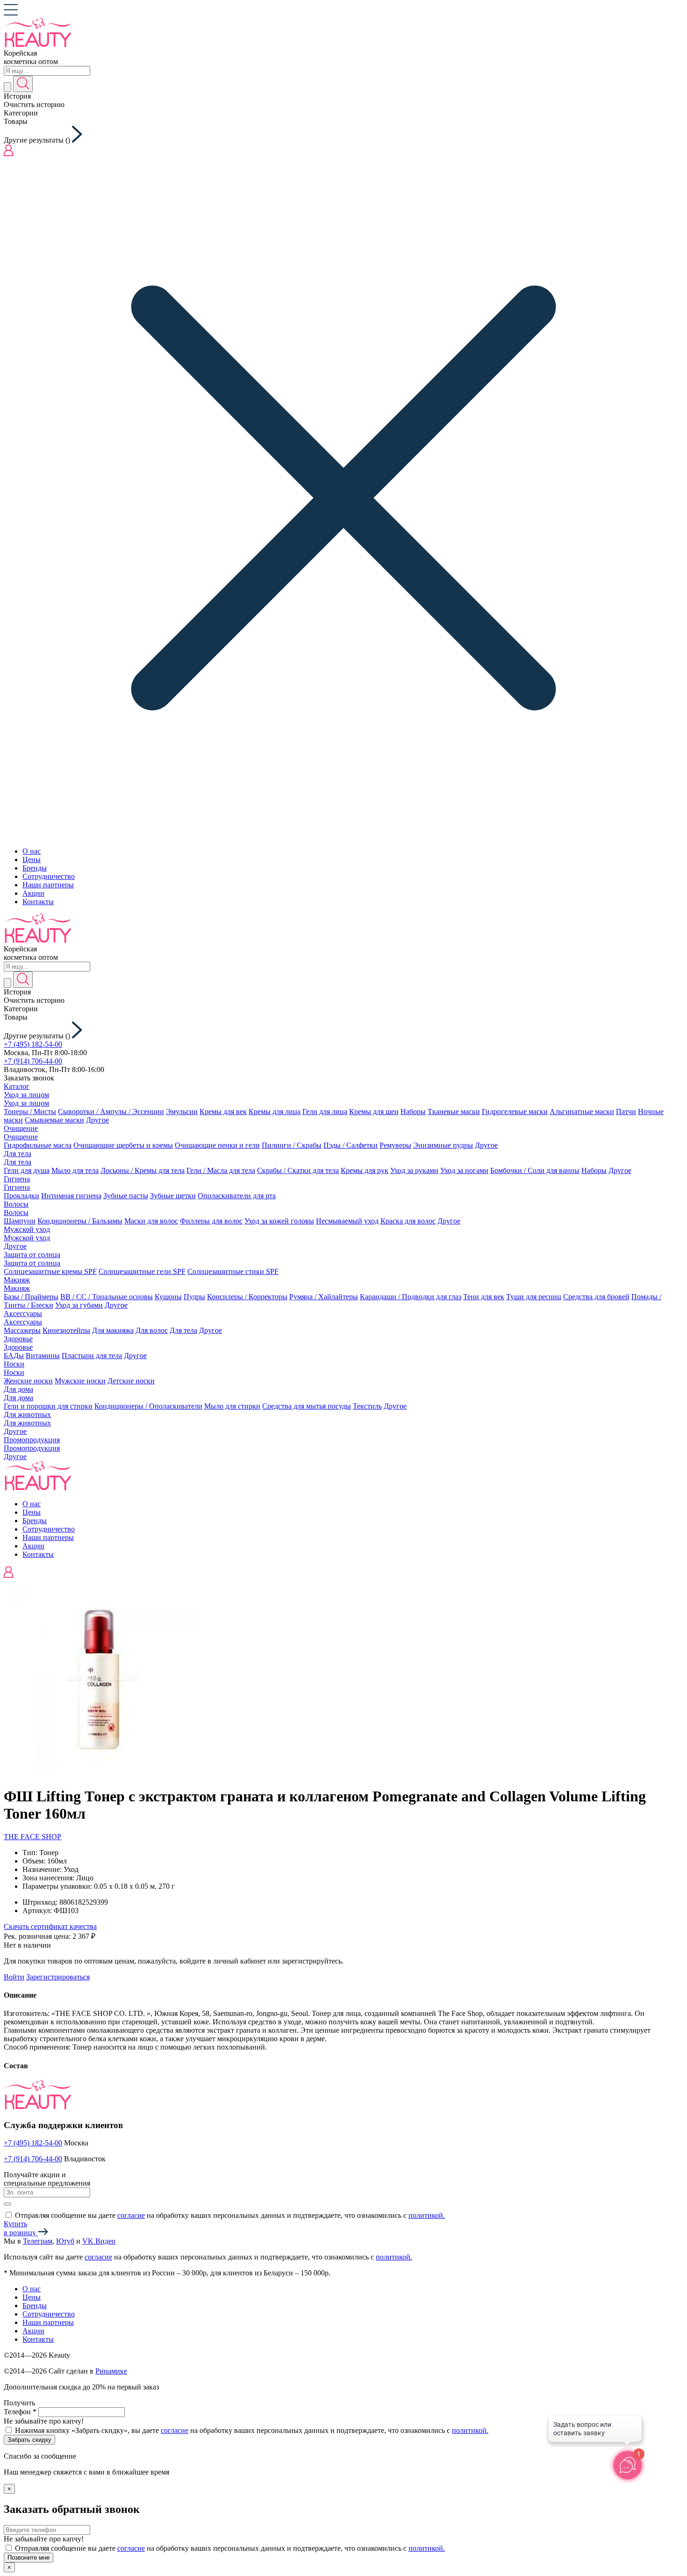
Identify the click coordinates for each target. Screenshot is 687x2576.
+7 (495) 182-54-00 (33, 1044)
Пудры (194, 1297)
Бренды (35, 868)
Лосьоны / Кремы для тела (143, 1170)
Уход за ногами (464, 1170)
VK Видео (99, 2241)
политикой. (427, 2215)
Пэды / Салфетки (351, 1145)
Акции (33, 893)
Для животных (27, 1414)
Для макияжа (113, 1330)
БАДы (14, 1356)
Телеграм (38, 2241)
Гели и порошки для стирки (48, 1406)
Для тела (18, 1154)
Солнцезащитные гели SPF (142, 1271)
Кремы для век (223, 1112)
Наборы (413, 1112)
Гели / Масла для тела (221, 1170)
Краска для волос (408, 1221)
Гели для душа (27, 1170)
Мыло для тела (75, 1170)
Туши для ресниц (534, 1297)
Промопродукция (32, 1440)
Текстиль (367, 1406)
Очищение (21, 1128)
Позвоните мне (29, 2558)
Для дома (18, 1389)
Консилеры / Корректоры (247, 1297)
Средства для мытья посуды (307, 1406)
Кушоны (168, 1297)
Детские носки (131, 1381)
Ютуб (65, 2241)
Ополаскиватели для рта (237, 1196)
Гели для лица (325, 1112)
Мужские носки (80, 1381)
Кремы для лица (275, 1112)
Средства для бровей (596, 1297)
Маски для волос (151, 1221)
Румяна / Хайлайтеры (324, 1297)
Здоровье (18, 1339)
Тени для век (484, 1297)
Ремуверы (395, 1145)
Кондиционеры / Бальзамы (80, 1221)
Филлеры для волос (211, 1221)
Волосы (16, 1204)
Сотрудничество (49, 876)
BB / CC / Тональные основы (107, 1297)
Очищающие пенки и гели (217, 1145)
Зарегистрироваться (58, 1977)
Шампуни (20, 1221)
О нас (32, 851)
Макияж (17, 1280)
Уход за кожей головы (279, 1221)
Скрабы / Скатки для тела (298, 1170)
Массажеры (22, 1330)
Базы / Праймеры (31, 1297)
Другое (97, 1120)
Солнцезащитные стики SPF (233, 1271)
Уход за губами (79, 1305)
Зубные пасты (126, 1196)
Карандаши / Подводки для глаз (411, 1297)
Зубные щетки (173, 1196)
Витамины (43, 1356)
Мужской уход (27, 1229)
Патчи (626, 1112)
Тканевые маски (454, 1112)
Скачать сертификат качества (50, 1926)
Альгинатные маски (582, 1112)
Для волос (152, 1330)
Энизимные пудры (443, 1145)
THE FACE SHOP (32, 1837)
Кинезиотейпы (66, 1330)
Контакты (38, 902)
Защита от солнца (32, 1255)
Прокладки (21, 1196)
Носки (14, 1364)
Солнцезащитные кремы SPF (50, 1271)
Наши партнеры (48, 885)
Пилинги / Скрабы (292, 1145)
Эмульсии (182, 1112)
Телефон (20, 2412)
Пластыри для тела (92, 1356)
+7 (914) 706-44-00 (33, 1061)
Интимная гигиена (71, 1196)
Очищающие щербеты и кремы (123, 1145)
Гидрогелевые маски (515, 1112)
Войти (14, 1977)
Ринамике (111, 2371)
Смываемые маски (54, 1120)
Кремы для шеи (374, 1112)
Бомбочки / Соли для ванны (535, 1170)
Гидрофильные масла (38, 1145)
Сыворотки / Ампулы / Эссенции (111, 1112)
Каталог (17, 1086)
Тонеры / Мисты (30, 1112)
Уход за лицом (26, 1095)
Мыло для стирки (232, 1406)
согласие (131, 2215)
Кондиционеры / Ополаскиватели (148, 1406)
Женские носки (28, 1381)
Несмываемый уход (347, 1221)
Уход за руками (414, 1170)
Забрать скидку (29, 2440)
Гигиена (17, 1179)
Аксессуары (23, 1313)
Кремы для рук (365, 1170)
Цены (32, 860)
